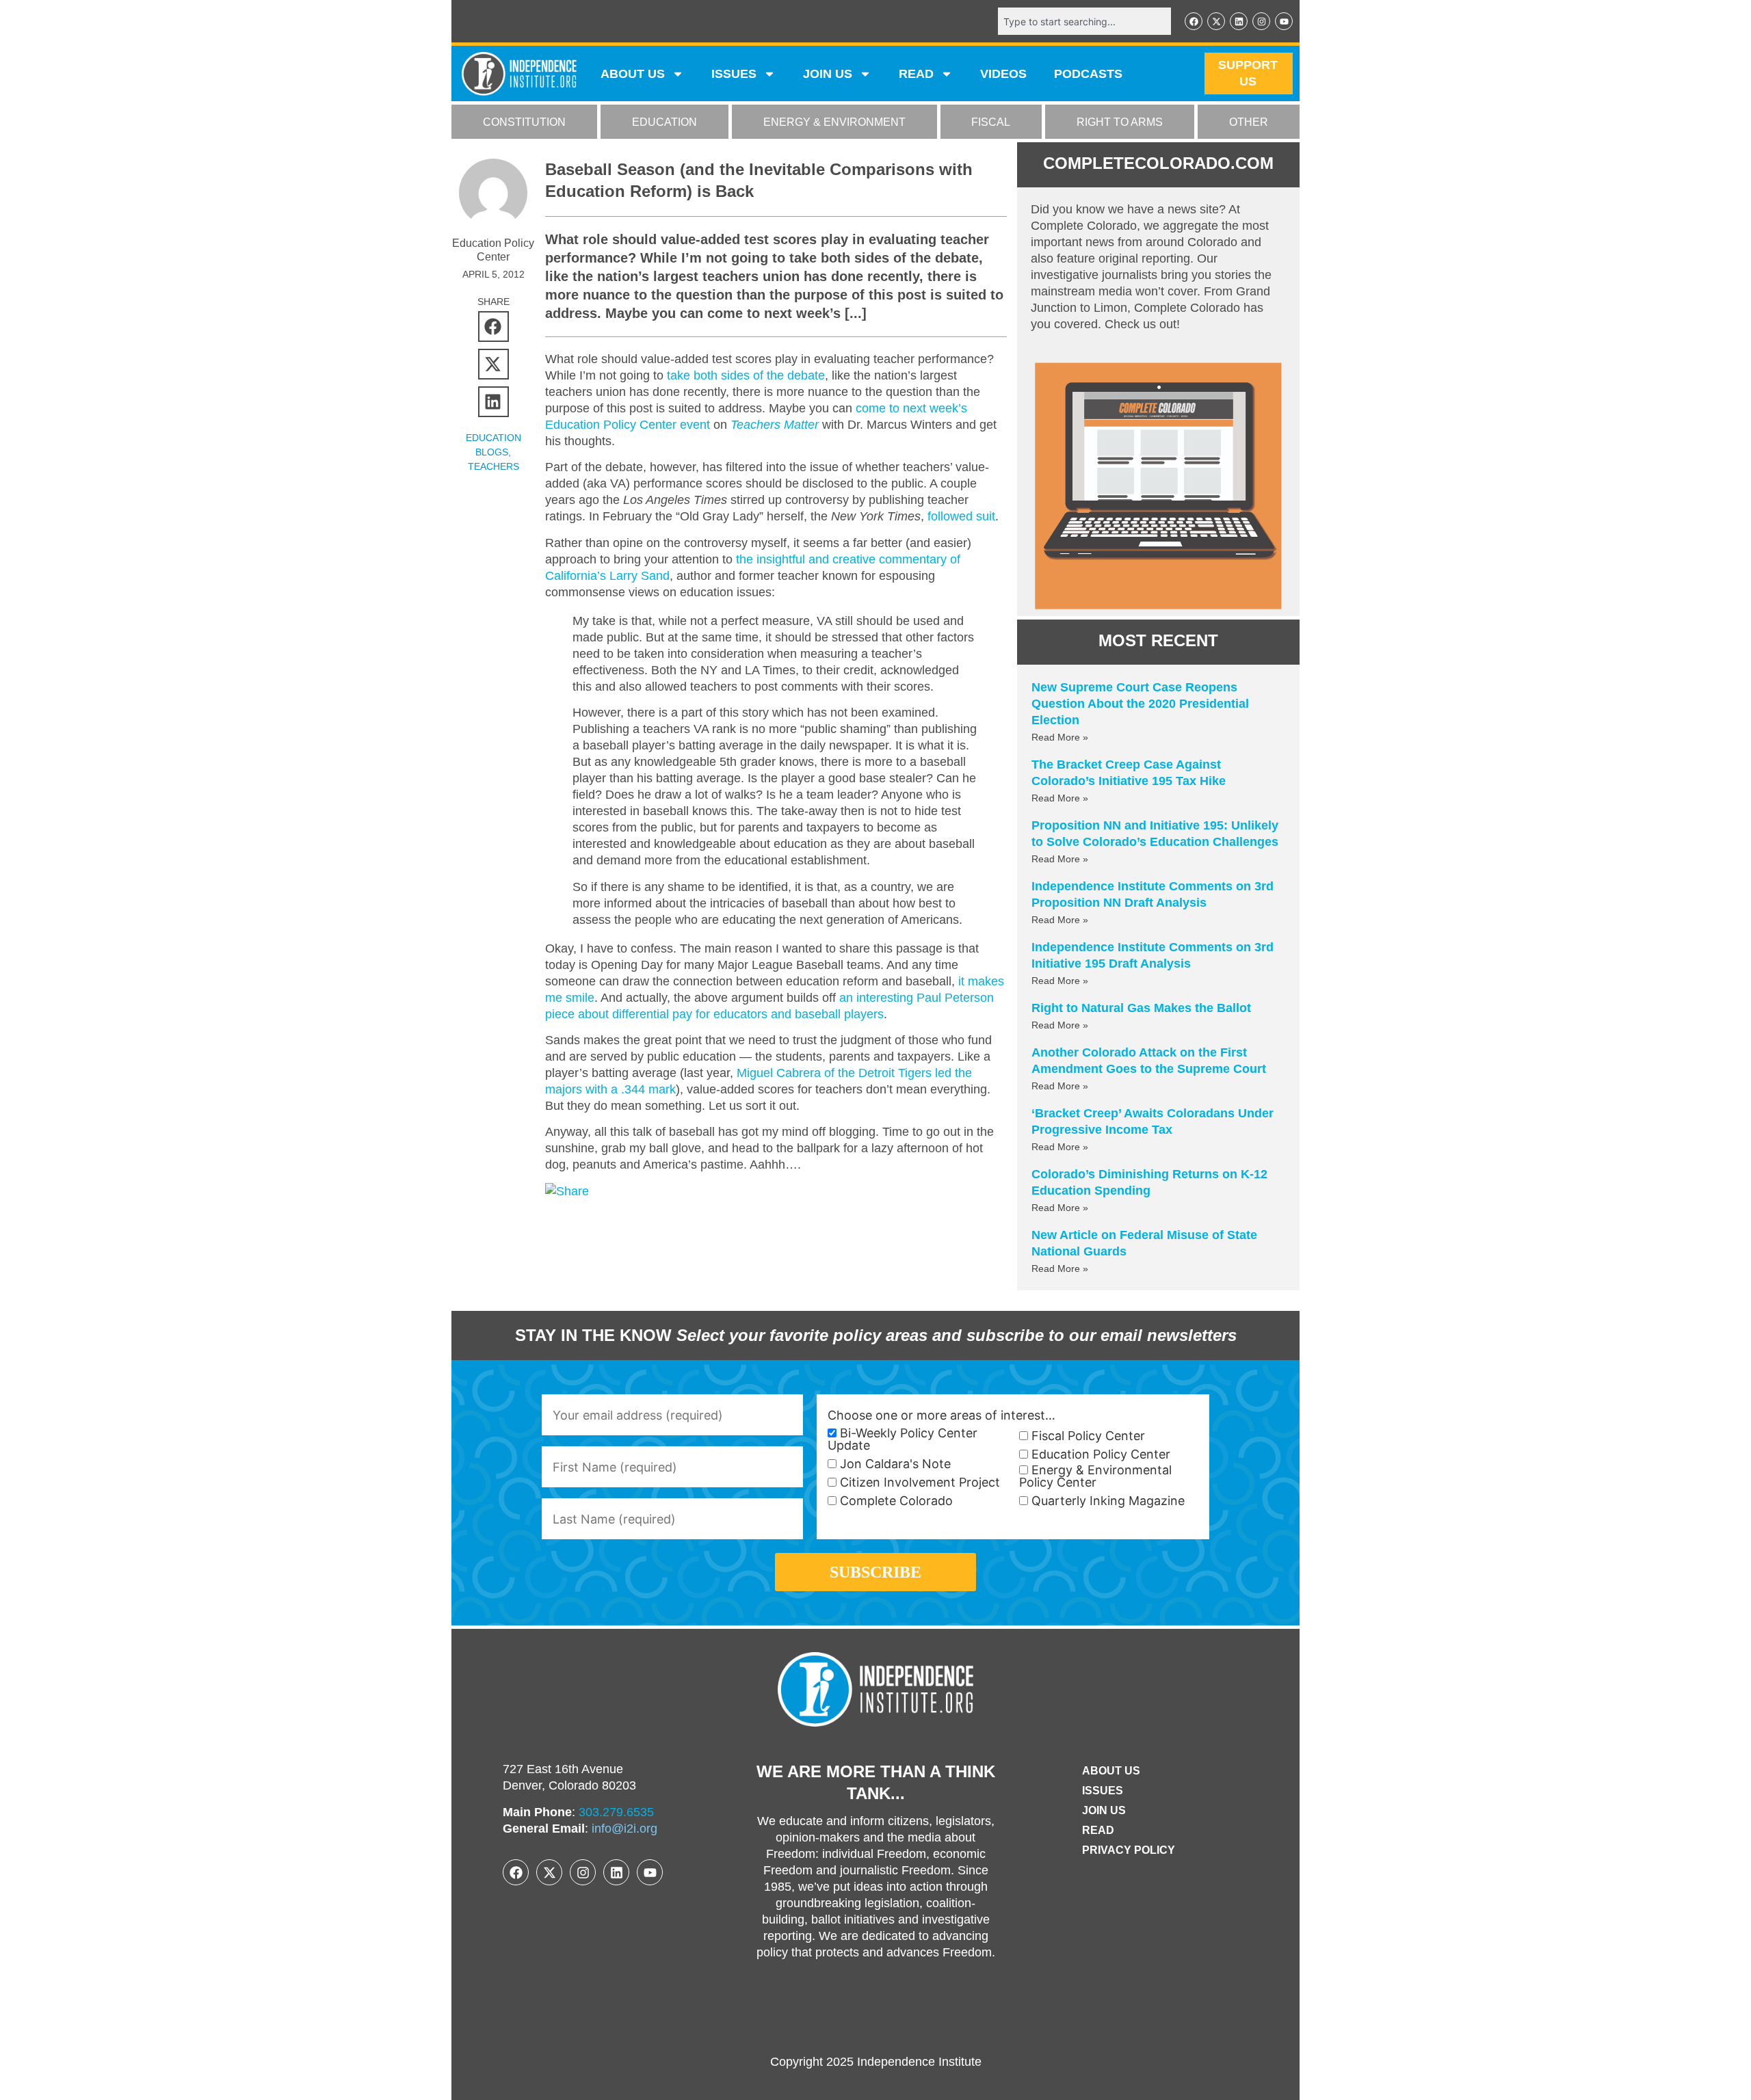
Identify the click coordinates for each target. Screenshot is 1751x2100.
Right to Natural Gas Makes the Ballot (1141, 1008)
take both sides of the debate (746, 375)
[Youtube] (1284, 21)
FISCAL (991, 122)
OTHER (1249, 122)
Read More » (1060, 737)
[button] (493, 327)
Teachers (493, 466)
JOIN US (828, 74)
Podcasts (1088, 74)
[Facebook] (1194, 21)
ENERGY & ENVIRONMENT (834, 122)
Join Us (1104, 1810)
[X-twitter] (1216, 21)
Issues (734, 74)
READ (916, 74)
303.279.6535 (616, 1812)
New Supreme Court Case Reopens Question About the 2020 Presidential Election (1140, 704)
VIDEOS (1003, 74)
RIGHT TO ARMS (1120, 122)
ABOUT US (633, 74)
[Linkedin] (1239, 21)
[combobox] (1084, 21)
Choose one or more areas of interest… (942, 1415)
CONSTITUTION (524, 122)
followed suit (961, 516)
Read (1098, 1830)
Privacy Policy (1129, 1850)
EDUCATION (664, 122)
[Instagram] (1261, 21)
